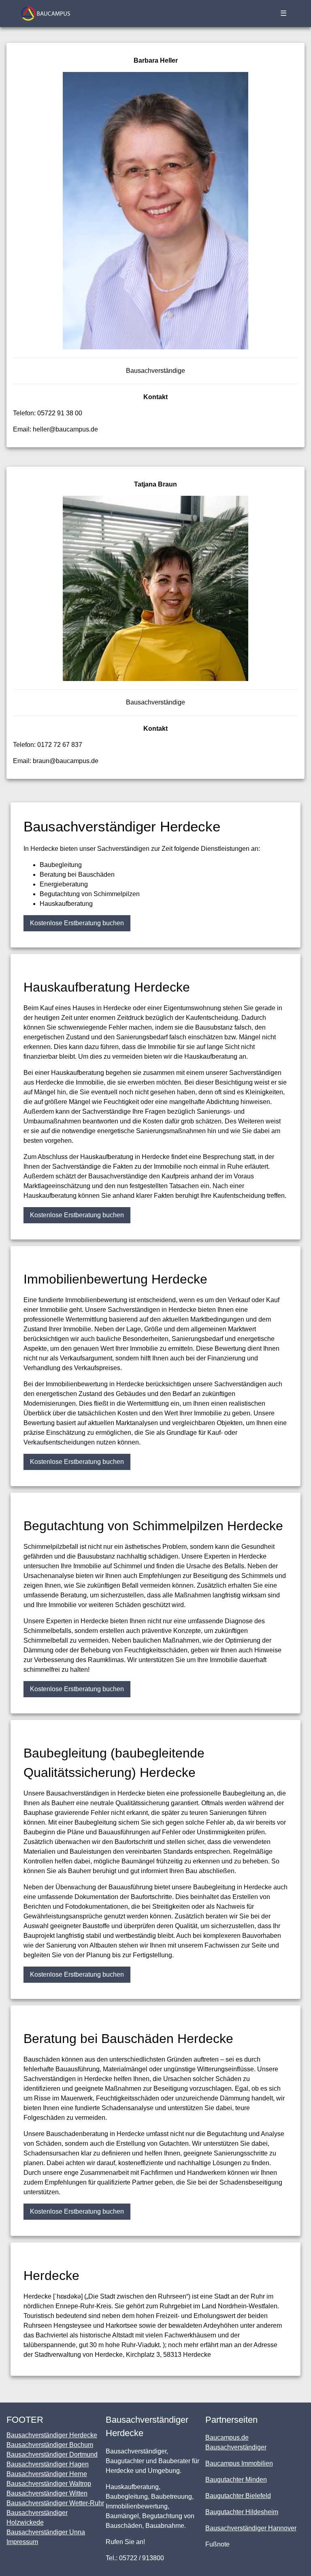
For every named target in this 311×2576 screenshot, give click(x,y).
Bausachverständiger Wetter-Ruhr (55, 2503)
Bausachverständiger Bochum (50, 2445)
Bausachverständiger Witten (47, 2493)
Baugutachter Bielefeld (238, 2496)
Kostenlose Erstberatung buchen (77, 923)
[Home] (46, 14)
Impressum (22, 2542)
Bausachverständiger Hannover (251, 2528)
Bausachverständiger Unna (46, 2532)
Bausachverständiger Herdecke (52, 2435)
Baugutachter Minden (236, 2480)
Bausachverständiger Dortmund (52, 2454)
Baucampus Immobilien (239, 2463)
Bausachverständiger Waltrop (49, 2484)
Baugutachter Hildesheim (242, 2512)
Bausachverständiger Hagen (48, 2464)
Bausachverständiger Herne (47, 2474)
